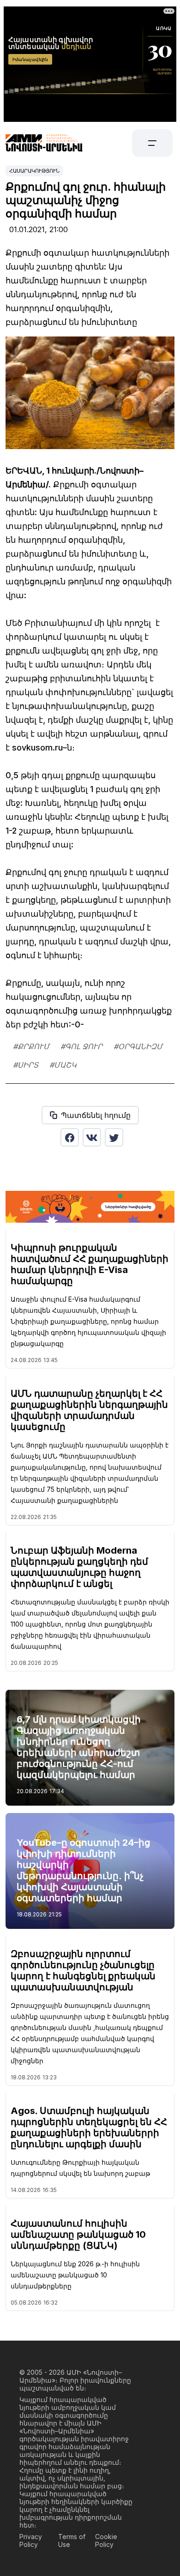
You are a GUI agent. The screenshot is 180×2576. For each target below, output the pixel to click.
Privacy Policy (31, 2540)
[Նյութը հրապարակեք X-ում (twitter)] (114, 1137)
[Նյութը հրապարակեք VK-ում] (92, 1137)
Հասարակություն (34, 171)
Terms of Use (72, 2540)
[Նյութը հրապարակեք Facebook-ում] (70, 1137)
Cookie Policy (106, 2540)
